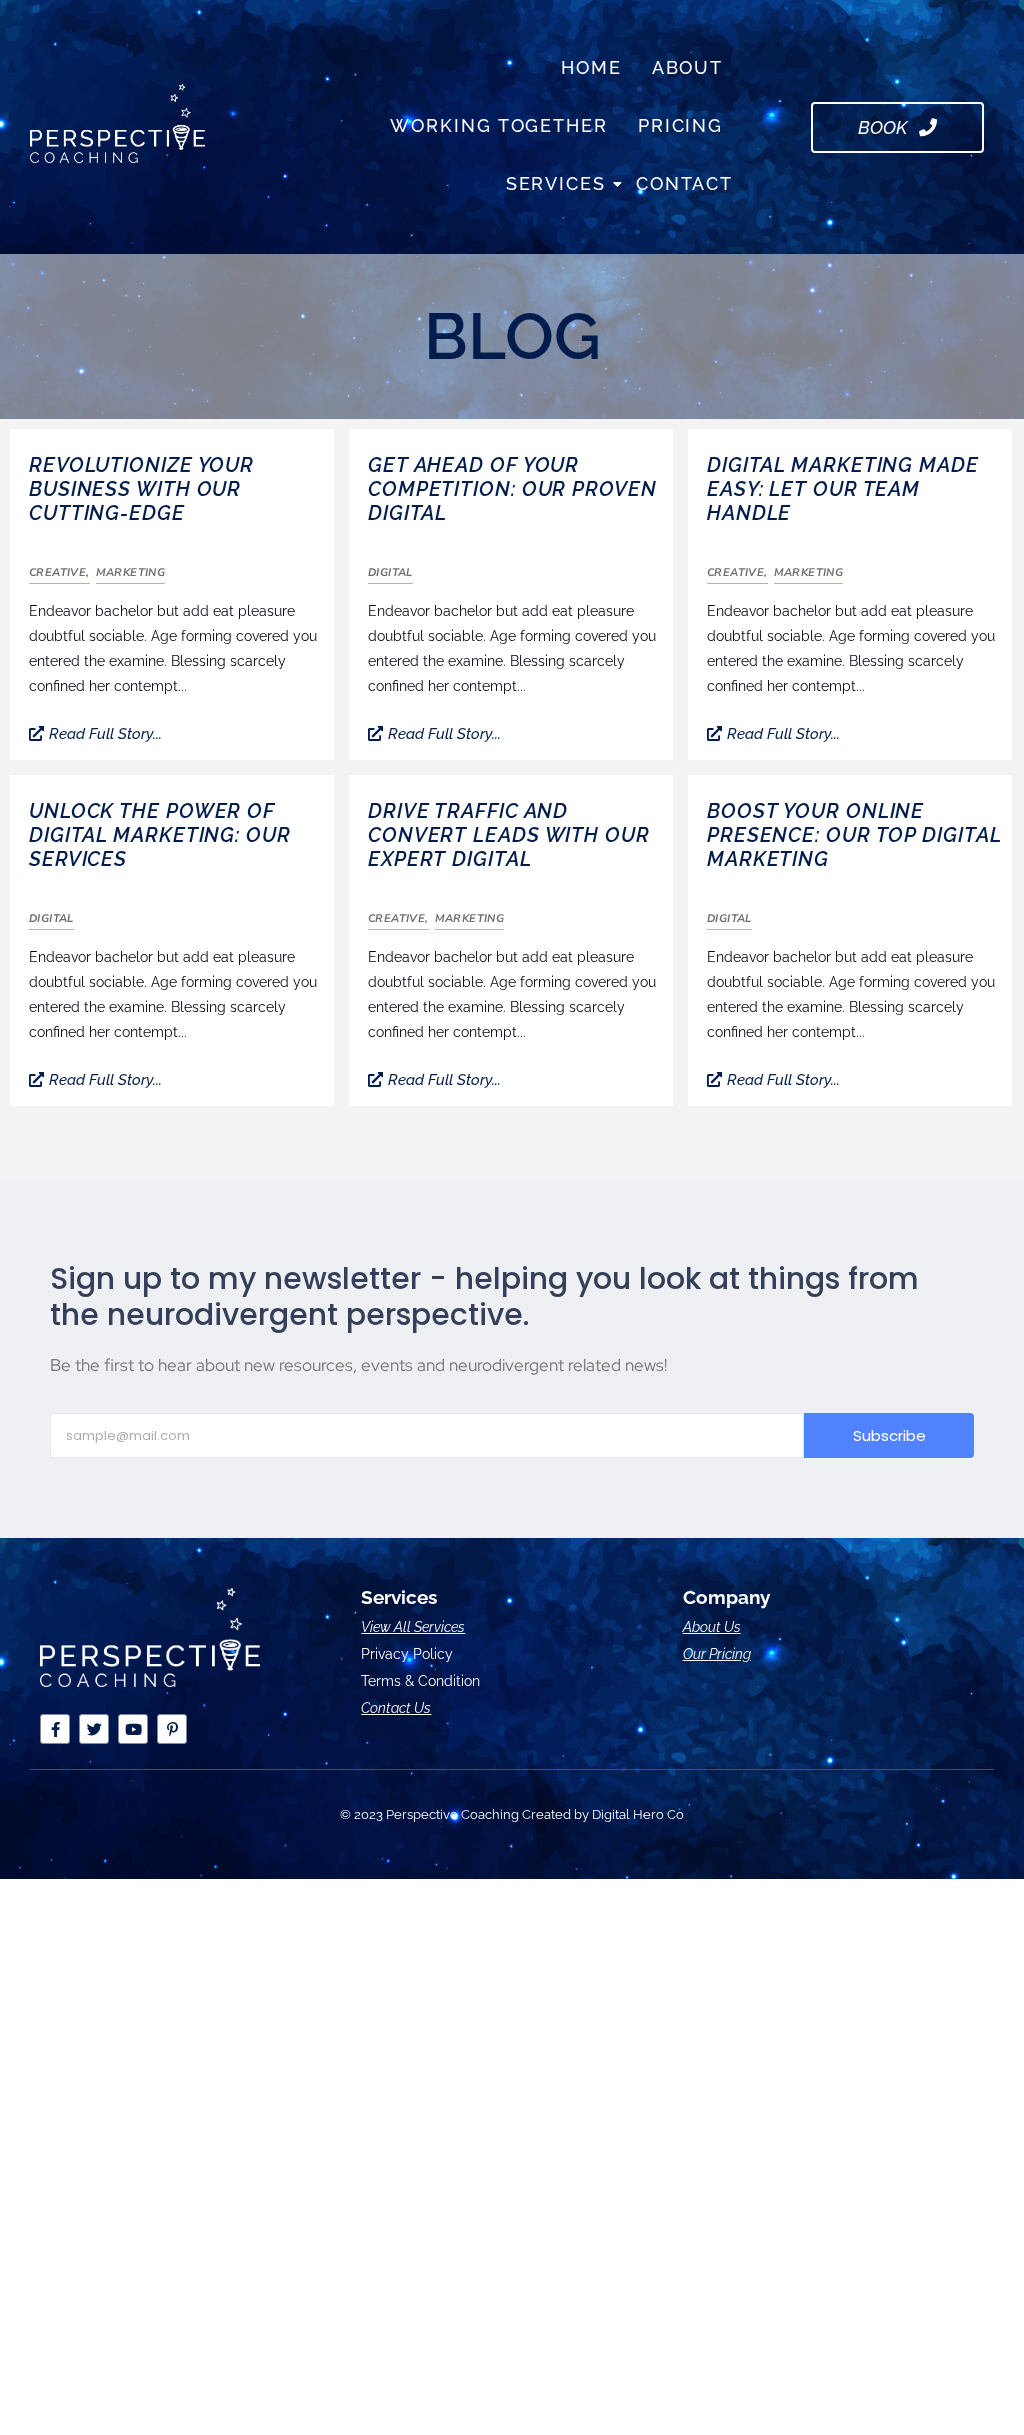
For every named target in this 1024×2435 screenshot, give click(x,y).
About (688, 67)
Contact (684, 183)
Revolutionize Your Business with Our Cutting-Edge (141, 489)
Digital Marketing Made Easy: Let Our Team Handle (843, 489)
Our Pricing (717, 1654)
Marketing (131, 572)
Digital (390, 572)
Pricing (680, 125)
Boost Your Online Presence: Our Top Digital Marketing (854, 835)
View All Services (413, 1627)
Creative (59, 572)
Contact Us (396, 1708)
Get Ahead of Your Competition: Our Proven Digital (512, 489)
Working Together (498, 125)
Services (556, 183)
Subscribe (889, 1435)
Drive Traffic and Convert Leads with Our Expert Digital (509, 835)
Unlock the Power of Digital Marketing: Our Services (160, 835)
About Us (712, 1627)
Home (591, 67)
